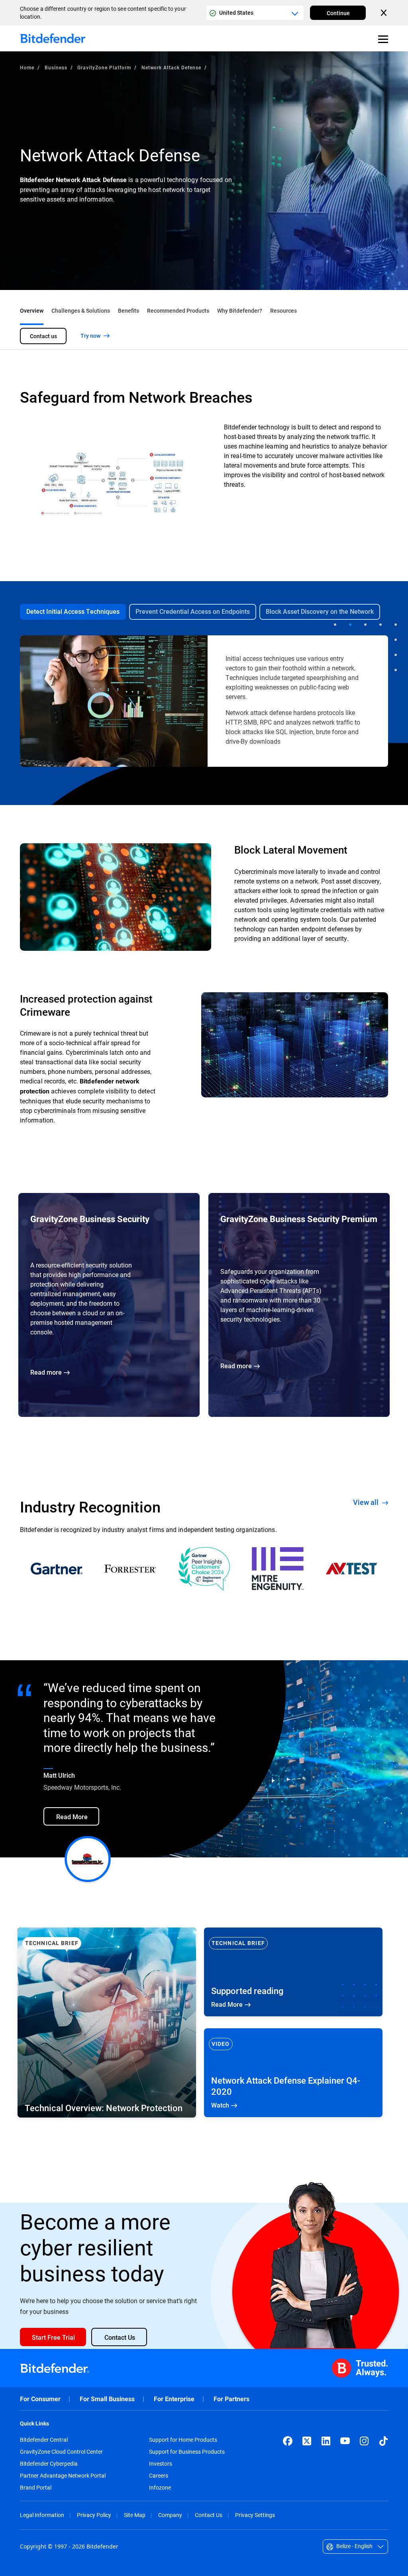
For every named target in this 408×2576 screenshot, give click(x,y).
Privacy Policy (94, 2515)
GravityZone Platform (104, 67)
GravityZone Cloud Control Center (61, 2452)
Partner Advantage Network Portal (63, 2476)
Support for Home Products (183, 2440)
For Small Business (107, 2399)
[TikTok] (383, 2441)
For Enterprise (174, 2399)
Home (27, 67)
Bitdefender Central (44, 2440)
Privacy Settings (255, 2515)
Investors (161, 2464)
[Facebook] (288, 2441)
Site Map (135, 2515)
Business (56, 67)
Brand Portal (36, 2488)
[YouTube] (345, 2441)
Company (170, 2515)
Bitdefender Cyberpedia (49, 2464)
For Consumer (40, 2399)
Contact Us (209, 2515)
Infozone (160, 2488)
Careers (159, 2476)
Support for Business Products (187, 2452)
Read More (293, 1972)
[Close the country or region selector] (384, 13)
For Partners (231, 2399)
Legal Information (42, 2515)
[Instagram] (364, 2441)
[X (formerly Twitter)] (307, 2441)
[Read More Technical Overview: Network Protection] (107, 2023)
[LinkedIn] (326, 2441)
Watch (293, 2073)
